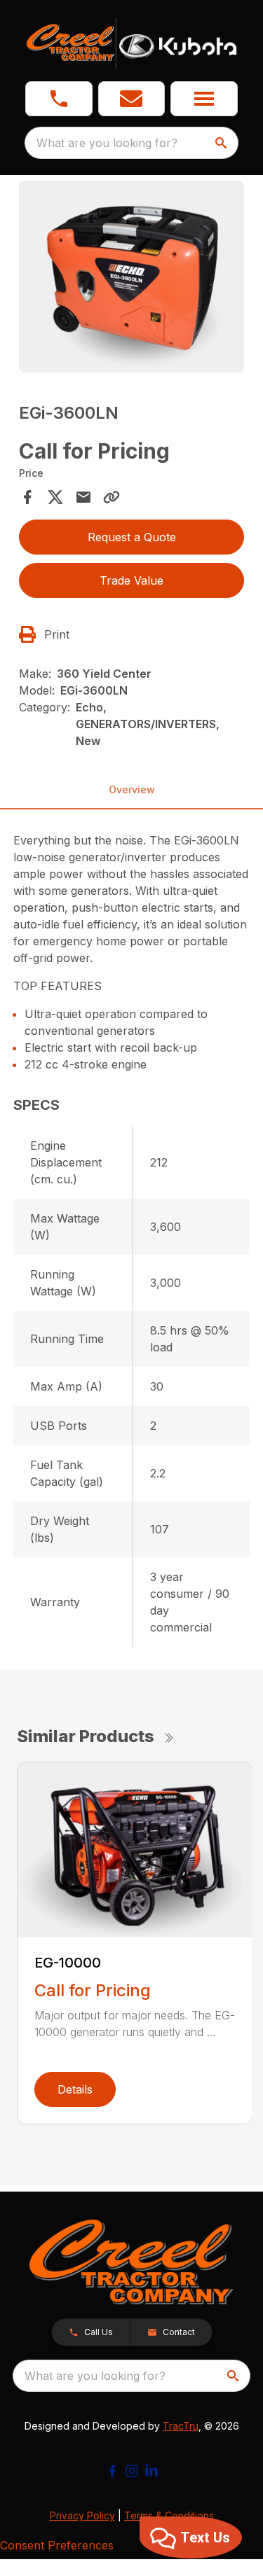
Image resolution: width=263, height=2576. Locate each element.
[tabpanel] (132, 279)
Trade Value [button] (131, 580)
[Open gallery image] (132, 277)
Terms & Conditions (169, 2515)
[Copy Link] (112, 497)
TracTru (181, 2426)
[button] (59, 99)
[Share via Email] (83, 497)
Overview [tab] (132, 789)
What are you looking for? (107, 143)
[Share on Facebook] (27, 497)
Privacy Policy (82, 2515)
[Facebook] (112, 2471)
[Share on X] (55, 497)
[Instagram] (132, 2471)
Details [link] (75, 2089)
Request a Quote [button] (132, 537)
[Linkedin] (151, 2471)
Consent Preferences (57, 2545)
